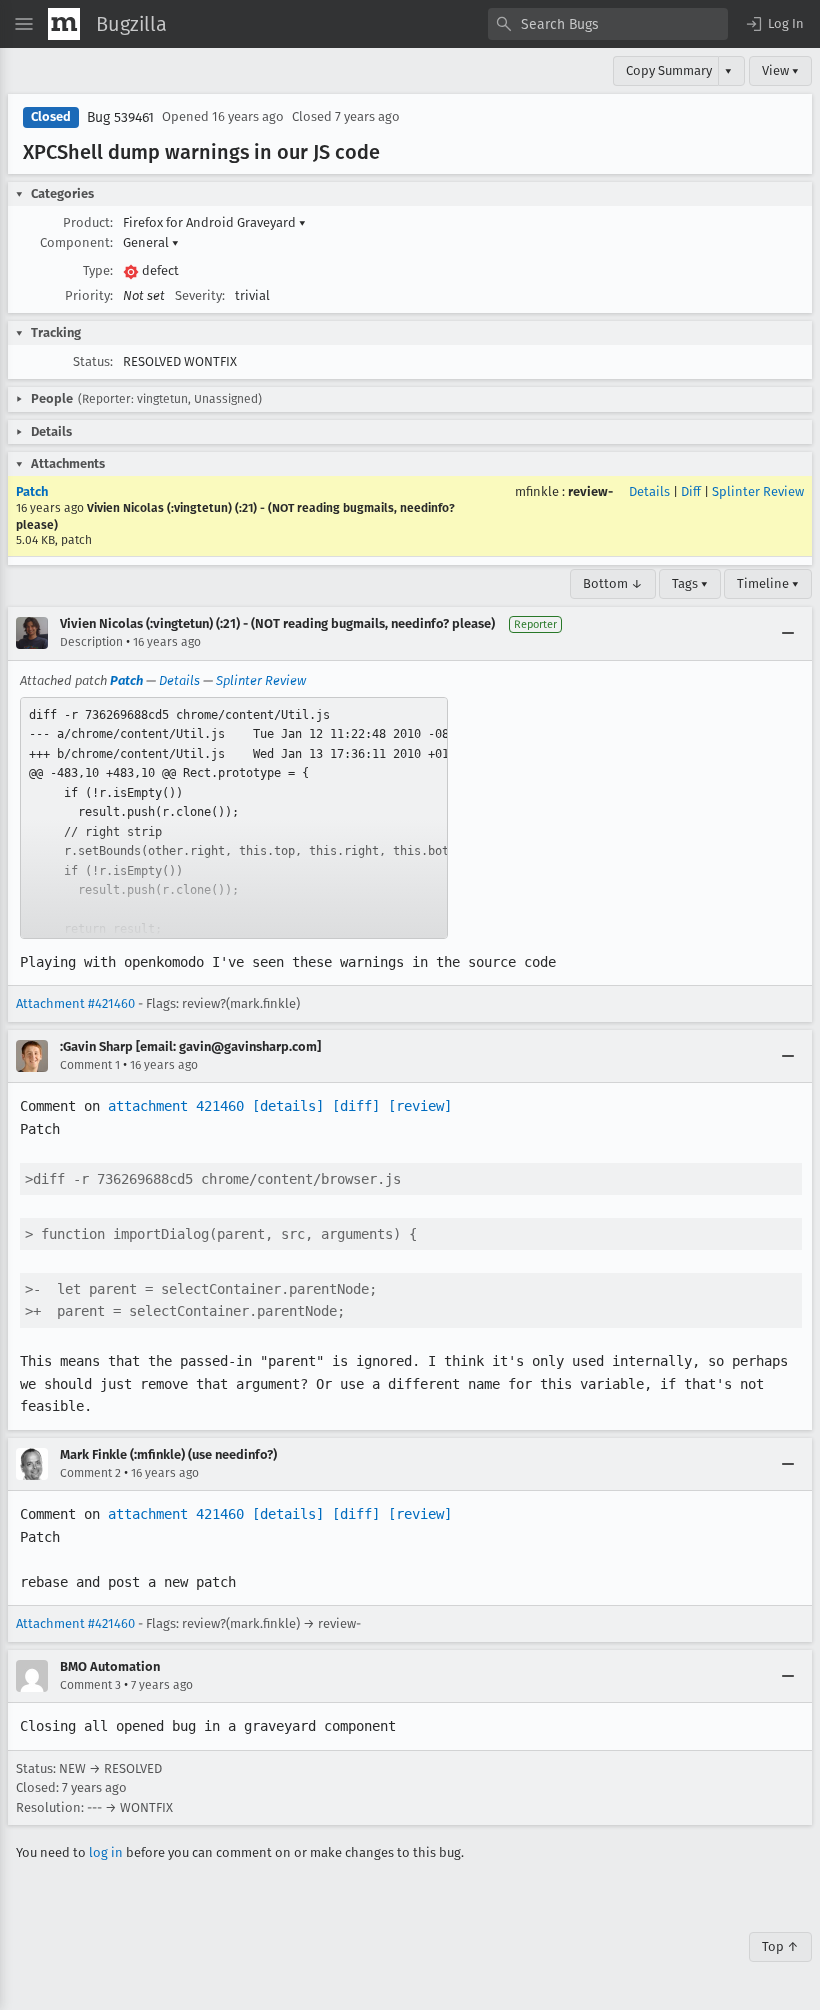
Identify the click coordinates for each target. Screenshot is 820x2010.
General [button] (151, 242)
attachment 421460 (176, 1106)
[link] (234, 818)
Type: (98, 270)
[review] (420, 1106)
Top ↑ (780, 1946)
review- (590, 491)
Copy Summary (669, 70)
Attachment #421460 (75, 1003)
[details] (288, 1106)
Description (91, 642)
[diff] (356, 1106)
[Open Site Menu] (24, 24)
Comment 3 (90, 1685)
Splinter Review (758, 491)
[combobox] (608, 24)
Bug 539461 (120, 117)
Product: (88, 222)
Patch (32, 491)
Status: (93, 361)
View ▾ (780, 70)
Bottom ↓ (613, 583)
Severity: (200, 295)
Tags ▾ (690, 583)
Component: (76, 242)
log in (106, 1852)
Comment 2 (90, 1473)
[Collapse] (788, 633)
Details (649, 491)
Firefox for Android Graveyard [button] (214, 222)
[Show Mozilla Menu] (64, 24)
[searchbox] (608, 24)
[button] (774, 24)
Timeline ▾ (768, 583)
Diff (691, 491)
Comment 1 (90, 1065)
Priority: (89, 295)
